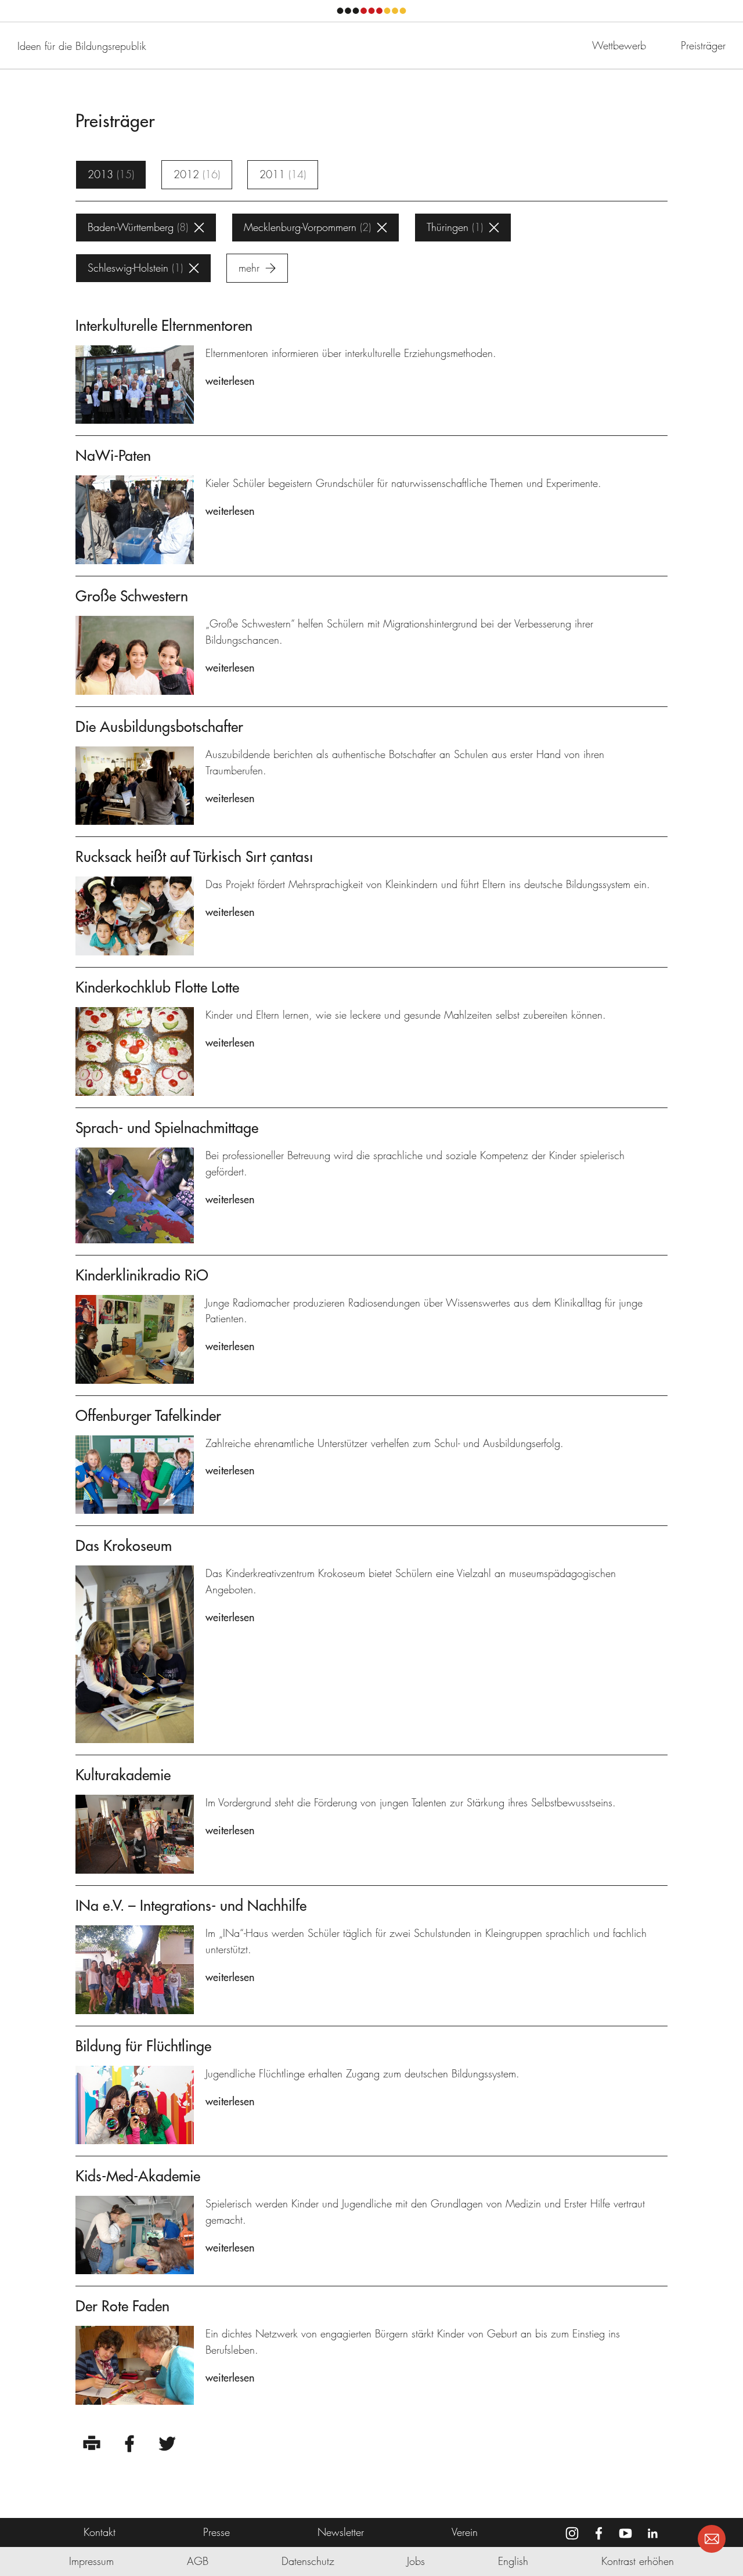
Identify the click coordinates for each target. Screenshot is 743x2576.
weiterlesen (230, 381)
